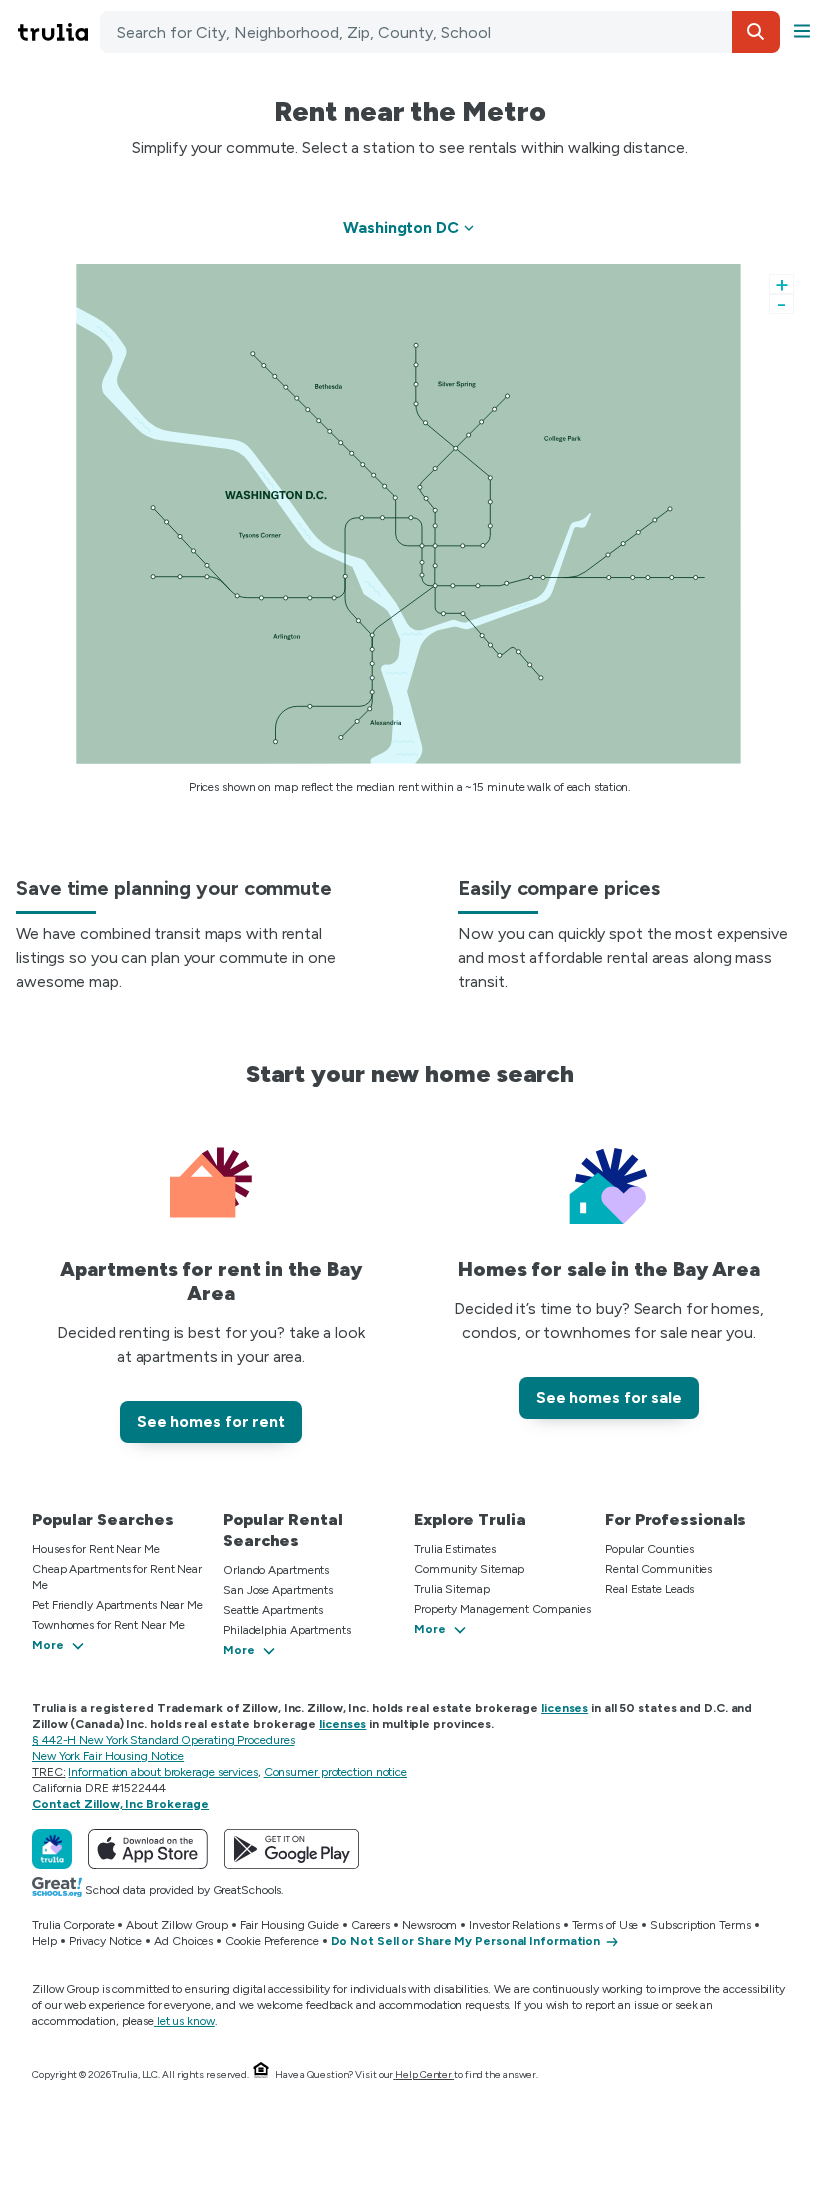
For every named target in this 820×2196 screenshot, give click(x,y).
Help (44, 1941)
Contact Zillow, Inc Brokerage (120, 1804)
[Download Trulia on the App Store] (148, 1849)
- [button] (781, 304)
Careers (370, 1925)
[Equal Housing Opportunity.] (261, 2074)
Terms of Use (605, 1925)
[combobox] (440, 32)
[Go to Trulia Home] (56, 32)
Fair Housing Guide (289, 1925)
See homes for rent (211, 1421)
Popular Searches (102, 1519)
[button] (756, 32)
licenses (564, 1708)
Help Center (423, 2074)
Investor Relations (514, 1925)
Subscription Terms (700, 1925)
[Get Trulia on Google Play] (291, 1849)
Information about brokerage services (162, 1772)
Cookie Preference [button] (271, 1941)
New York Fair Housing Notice (108, 1756)
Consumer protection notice (335, 1772)
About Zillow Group (176, 1925)
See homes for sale (609, 1397)
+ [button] (782, 284)
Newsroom (429, 1925)
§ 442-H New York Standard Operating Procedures (163, 1740)
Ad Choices (183, 1941)
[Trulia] (52, 1849)
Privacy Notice (106, 1941)
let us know (186, 2021)
